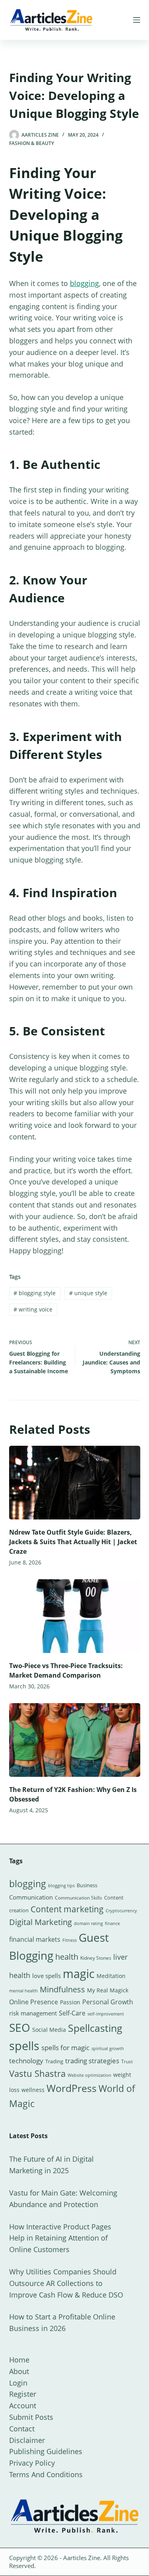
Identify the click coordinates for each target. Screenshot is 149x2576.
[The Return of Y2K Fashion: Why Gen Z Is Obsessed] (75, 1740)
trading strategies (92, 2061)
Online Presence (34, 2002)
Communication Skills (78, 1898)
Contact (22, 2429)
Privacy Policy (32, 2463)
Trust (127, 2061)
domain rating (88, 1923)
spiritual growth (108, 2048)
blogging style (35, 1293)
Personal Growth (108, 2002)
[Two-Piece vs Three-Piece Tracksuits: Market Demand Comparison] (75, 1616)
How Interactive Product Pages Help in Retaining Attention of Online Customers (60, 2238)
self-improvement (106, 2014)
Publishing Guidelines (46, 2451)
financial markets (35, 1939)
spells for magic (65, 2048)
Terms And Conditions (46, 2474)
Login (18, 2383)
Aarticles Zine (82, 2558)
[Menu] (137, 20)
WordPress (72, 2088)
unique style (88, 1293)
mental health (23, 1991)
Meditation (111, 1976)
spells (24, 2046)
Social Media (49, 2030)
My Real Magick (108, 1990)
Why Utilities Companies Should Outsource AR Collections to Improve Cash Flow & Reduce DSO (66, 2283)
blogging (84, 283)
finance (112, 1923)
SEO (20, 2027)
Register (23, 2394)
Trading (54, 2061)
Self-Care (72, 2013)
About (19, 2371)
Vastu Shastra (37, 2073)
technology (26, 2061)
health (67, 1957)
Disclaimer (27, 2440)
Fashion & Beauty (32, 143)
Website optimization (89, 2075)
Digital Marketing (41, 1922)
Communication (31, 1897)
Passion (70, 2002)
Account (23, 2405)
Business (87, 1885)
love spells (46, 1976)
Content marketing (67, 1909)
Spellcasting (95, 2028)
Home (19, 2360)
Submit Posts (31, 2417)
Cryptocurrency (121, 1911)
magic (79, 1974)
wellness (33, 2090)
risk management (33, 2013)
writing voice (33, 1309)
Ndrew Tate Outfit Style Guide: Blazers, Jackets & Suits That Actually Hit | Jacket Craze (73, 1542)
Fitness (70, 1940)
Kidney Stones (96, 1958)
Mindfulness (62, 1989)
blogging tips (61, 1885)
